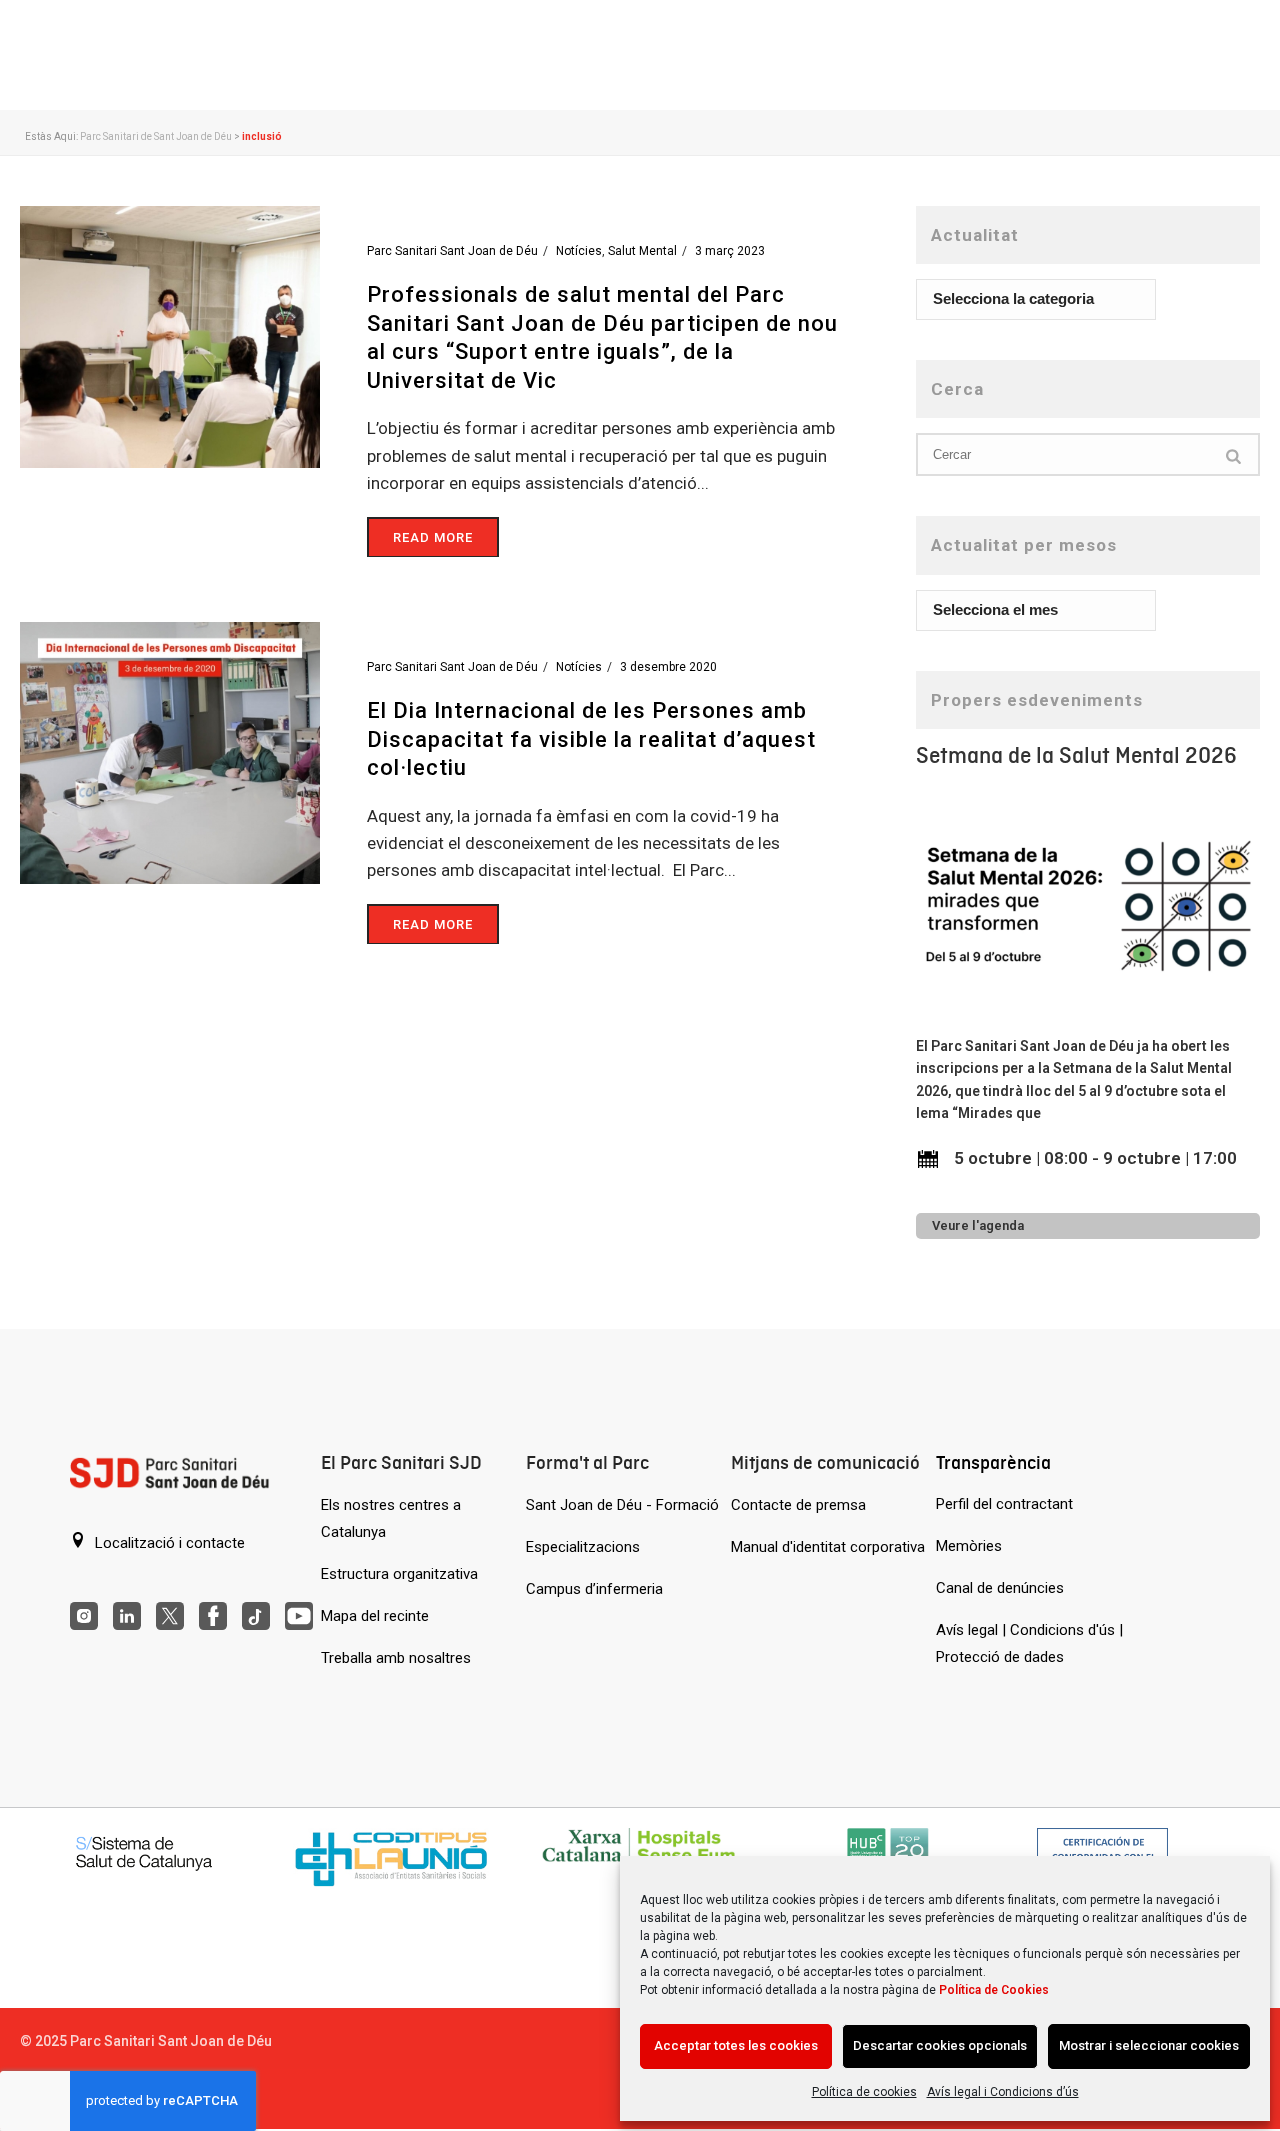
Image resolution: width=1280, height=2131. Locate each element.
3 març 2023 (730, 251)
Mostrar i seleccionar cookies (1149, 2045)
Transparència (993, 1462)
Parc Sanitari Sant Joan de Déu (452, 251)
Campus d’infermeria (594, 1589)
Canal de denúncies (1000, 1588)
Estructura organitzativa (399, 1574)
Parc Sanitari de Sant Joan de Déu (156, 136)
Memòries (969, 1546)
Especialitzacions (583, 1547)
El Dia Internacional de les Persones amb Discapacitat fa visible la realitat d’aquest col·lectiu (591, 739)
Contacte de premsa (798, 1505)
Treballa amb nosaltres (396, 1658)
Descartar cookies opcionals (940, 2045)
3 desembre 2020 (668, 667)
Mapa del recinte (375, 1616)
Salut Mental (642, 251)
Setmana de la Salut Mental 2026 (1076, 755)
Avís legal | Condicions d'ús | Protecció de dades (1029, 1643)
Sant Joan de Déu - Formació (622, 1505)
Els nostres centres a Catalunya (391, 1518)
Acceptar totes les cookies (736, 2045)
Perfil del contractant (1004, 1504)
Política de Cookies (994, 1990)
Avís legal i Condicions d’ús (1003, 2092)
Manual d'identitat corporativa (828, 1547)
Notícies (579, 251)
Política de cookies (864, 2092)
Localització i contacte (168, 1543)
